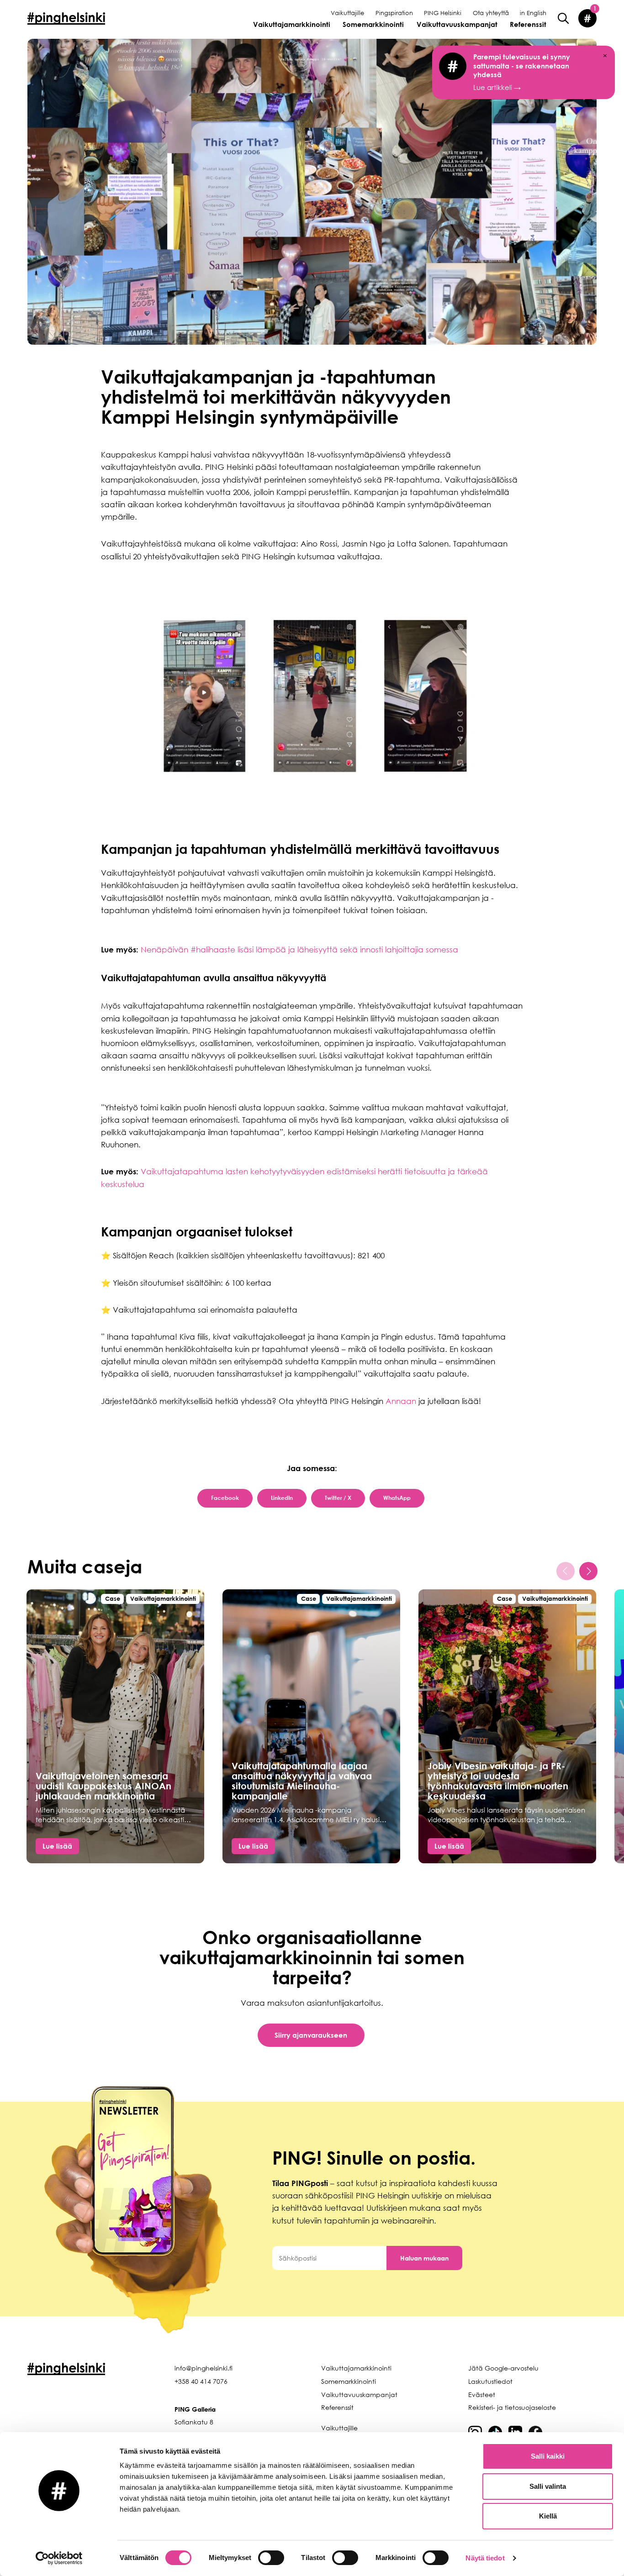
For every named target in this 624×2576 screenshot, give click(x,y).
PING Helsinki (443, 13)
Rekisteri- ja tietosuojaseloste (512, 2407)
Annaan (401, 1401)
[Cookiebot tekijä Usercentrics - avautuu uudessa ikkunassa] (59, 2558)
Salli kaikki (548, 2456)
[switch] (271, 2558)
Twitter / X (338, 1498)
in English (533, 13)
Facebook (225, 1498)
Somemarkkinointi (373, 24)
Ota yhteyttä (491, 13)
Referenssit (528, 24)
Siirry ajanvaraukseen (311, 2035)
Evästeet (482, 2395)
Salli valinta (548, 2486)
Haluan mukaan (424, 2258)
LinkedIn (282, 1498)
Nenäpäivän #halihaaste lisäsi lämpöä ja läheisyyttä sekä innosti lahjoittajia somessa (299, 949)
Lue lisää (57, 1846)
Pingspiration (394, 13)
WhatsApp (397, 1498)
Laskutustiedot (490, 2381)
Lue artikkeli (522, 72)
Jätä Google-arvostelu (503, 2368)
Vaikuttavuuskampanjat (457, 24)
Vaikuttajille (347, 13)
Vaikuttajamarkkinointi (292, 24)
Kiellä (548, 2516)
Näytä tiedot (485, 2558)
